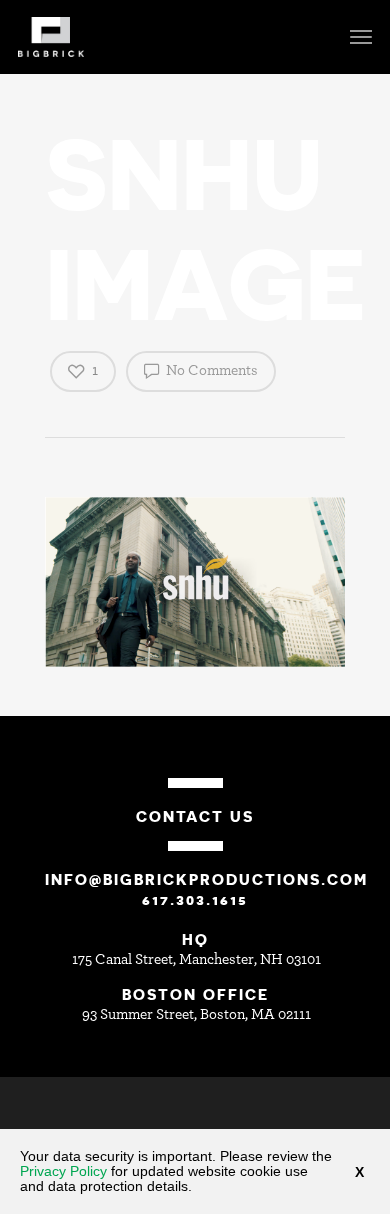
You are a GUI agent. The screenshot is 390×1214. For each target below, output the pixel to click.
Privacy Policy (63, 1171)
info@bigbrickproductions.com (206, 879)
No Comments (210, 370)
